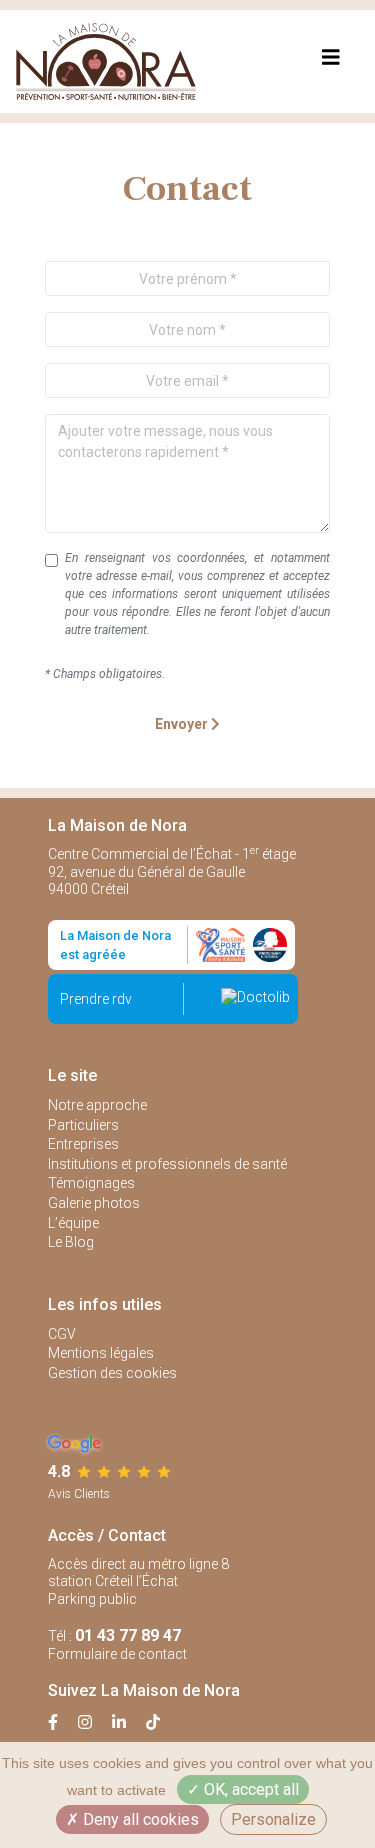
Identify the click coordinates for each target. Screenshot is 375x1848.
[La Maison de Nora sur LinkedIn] (129, 1722)
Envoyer (183, 724)
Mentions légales (101, 1353)
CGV (62, 1334)
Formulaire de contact (117, 1654)
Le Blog (71, 1242)
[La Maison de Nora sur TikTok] (153, 1722)
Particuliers (83, 1125)
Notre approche (97, 1105)
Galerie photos (94, 1203)
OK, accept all (249, 1789)
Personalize (273, 1819)
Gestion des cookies (112, 1373)
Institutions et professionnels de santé (167, 1164)
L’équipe (73, 1223)
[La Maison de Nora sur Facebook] (63, 1722)
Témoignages (91, 1183)
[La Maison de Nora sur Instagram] (95, 1722)
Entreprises (83, 1144)
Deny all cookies (139, 1819)
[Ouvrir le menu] (331, 62)
